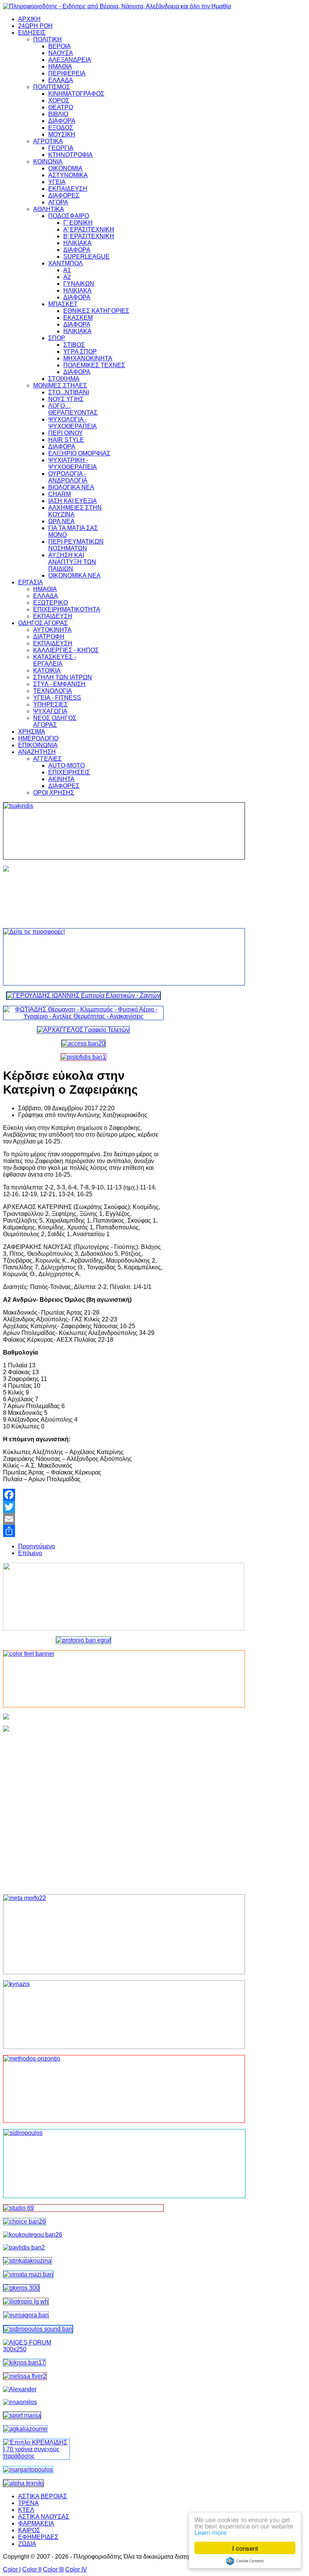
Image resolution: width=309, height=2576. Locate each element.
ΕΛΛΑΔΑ (61, 80)
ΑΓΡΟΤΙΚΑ (48, 141)
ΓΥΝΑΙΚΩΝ (79, 284)
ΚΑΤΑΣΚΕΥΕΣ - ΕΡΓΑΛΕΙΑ (55, 660)
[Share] (83, 1531)
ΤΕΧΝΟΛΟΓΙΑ (53, 691)
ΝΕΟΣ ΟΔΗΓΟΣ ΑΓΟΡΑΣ (55, 721)
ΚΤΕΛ (26, 2510)
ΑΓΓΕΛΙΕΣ (47, 759)
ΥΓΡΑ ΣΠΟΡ (80, 352)
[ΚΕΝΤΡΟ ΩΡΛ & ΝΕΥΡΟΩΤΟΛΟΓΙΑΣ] (24, 2247)
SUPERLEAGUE (86, 257)
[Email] (83, 1519)
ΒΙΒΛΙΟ (58, 114)
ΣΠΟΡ (57, 338)
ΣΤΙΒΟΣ (74, 345)
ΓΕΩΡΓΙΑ (61, 148)
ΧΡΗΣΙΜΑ (32, 732)
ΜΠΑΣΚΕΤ (63, 304)
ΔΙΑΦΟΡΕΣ (64, 195)
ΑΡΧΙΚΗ (29, 19)
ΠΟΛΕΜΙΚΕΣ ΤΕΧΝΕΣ (94, 365)
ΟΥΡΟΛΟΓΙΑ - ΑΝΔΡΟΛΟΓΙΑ (68, 477)
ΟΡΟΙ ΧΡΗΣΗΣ (54, 793)
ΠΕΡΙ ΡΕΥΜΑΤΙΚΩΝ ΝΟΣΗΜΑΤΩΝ (76, 545)
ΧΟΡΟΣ (59, 100)
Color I (12, 2569)
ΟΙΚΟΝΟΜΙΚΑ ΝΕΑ (74, 575)
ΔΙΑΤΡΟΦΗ (49, 637)
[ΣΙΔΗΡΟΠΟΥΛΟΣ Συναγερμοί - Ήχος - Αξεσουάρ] (38, 2329)
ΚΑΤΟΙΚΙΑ (47, 670)
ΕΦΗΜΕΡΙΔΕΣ (38, 2537)
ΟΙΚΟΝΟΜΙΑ (65, 168)
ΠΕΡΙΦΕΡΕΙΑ (67, 73)
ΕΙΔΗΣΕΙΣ (32, 33)
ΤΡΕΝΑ (28, 2503)
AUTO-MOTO (67, 765)
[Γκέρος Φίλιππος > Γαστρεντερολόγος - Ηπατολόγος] (21, 2288)
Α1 (67, 270)
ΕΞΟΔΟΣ (61, 128)
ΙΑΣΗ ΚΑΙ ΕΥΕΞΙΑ (73, 501)
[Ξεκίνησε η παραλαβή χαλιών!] (24, 2362)
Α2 (67, 277)
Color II (32, 2569)
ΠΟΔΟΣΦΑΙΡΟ (69, 216)
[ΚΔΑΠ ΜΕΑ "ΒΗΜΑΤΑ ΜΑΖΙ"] (28, 2274)
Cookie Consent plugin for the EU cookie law (245, 2561)
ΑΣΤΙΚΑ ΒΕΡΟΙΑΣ (43, 2496)
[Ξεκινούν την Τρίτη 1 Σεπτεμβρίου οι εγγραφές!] (33, 2235)
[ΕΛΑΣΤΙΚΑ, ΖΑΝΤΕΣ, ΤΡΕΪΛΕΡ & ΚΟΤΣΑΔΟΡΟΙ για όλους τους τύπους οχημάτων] (83, 995)
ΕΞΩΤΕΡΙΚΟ (50, 603)
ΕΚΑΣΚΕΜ (78, 318)
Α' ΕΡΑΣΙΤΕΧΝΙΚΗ (89, 229)
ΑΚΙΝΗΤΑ (61, 779)
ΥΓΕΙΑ (57, 182)
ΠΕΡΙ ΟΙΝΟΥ (66, 433)
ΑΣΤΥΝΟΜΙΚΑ (68, 175)
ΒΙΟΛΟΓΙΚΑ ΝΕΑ (71, 487)
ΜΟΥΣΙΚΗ (62, 134)
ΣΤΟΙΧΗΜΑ (64, 379)
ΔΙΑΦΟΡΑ (62, 121)
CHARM (60, 494)
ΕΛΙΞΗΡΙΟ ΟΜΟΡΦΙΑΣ (79, 453)
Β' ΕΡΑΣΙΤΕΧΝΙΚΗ (89, 236)
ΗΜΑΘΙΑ (60, 67)
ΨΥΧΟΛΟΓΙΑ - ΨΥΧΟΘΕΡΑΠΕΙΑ (73, 423)
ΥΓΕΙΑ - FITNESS (57, 698)
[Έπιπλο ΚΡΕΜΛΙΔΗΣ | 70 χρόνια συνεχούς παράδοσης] (36, 2456)
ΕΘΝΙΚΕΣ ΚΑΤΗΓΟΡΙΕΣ (96, 311)
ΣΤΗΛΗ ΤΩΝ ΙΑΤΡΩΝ (63, 677)
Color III (53, 2569)
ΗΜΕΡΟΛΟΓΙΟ (38, 738)
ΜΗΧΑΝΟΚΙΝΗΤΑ (88, 358)
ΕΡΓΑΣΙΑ (31, 582)
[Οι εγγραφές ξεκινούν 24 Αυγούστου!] (24, 2221)
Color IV (76, 2569)
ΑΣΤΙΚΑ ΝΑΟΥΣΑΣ (44, 2517)
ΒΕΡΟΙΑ (60, 46)
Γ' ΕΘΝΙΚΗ (78, 223)
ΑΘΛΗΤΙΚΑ (49, 209)
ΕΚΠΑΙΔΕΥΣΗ (68, 189)
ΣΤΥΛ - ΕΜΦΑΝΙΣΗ (59, 684)
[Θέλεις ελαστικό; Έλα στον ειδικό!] (83, 831)
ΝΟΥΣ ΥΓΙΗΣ (66, 399)
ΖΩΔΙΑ (27, 2544)
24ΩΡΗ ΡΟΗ (35, 26)
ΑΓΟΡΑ (58, 202)
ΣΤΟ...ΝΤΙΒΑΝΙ (69, 392)
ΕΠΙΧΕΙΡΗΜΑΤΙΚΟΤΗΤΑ (67, 609)
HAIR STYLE (66, 440)
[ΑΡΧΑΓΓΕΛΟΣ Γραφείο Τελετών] (83, 1030)
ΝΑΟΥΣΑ (61, 53)
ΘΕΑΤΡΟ (61, 107)
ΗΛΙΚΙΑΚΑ (77, 243)
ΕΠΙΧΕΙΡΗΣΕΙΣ (69, 772)
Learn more (210, 2532)
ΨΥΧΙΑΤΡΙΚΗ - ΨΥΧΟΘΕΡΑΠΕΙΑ (73, 464)
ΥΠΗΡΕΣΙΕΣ (50, 704)
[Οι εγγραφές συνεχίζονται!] (83, 2089)
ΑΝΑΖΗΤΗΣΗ (37, 752)
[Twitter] (83, 1507)
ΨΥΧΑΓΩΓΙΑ (50, 711)
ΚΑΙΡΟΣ (29, 2530)
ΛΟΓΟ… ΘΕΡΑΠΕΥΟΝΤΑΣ (73, 409)
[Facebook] (83, 1495)
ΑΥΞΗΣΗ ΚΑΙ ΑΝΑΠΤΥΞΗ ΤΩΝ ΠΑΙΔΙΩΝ (72, 562)
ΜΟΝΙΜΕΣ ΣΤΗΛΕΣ (60, 385)
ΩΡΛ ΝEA (61, 521)
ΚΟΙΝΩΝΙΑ (48, 162)
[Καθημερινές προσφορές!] (83, 957)
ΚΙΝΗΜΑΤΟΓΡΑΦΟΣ (76, 94)
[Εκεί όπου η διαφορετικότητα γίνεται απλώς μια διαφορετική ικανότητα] (25, 2429)
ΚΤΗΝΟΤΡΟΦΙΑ (70, 155)
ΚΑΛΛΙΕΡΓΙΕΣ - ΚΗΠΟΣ (66, 650)
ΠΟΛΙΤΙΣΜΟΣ (52, 87)
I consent (245, 2548)
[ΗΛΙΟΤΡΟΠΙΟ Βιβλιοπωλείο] (26, 2301)
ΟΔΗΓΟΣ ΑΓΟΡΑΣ (43, 623)
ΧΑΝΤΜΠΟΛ (66, 263)
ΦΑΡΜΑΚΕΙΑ (36, 2523)
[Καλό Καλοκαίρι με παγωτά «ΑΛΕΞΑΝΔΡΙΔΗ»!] (83, 1807)
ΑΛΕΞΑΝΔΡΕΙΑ (70, 60)
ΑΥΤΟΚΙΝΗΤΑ (52, 630)
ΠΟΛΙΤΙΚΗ (47, 39)
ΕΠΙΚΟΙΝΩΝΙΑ (38, 745)
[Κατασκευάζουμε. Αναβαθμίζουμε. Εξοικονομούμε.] (83, 1057)
